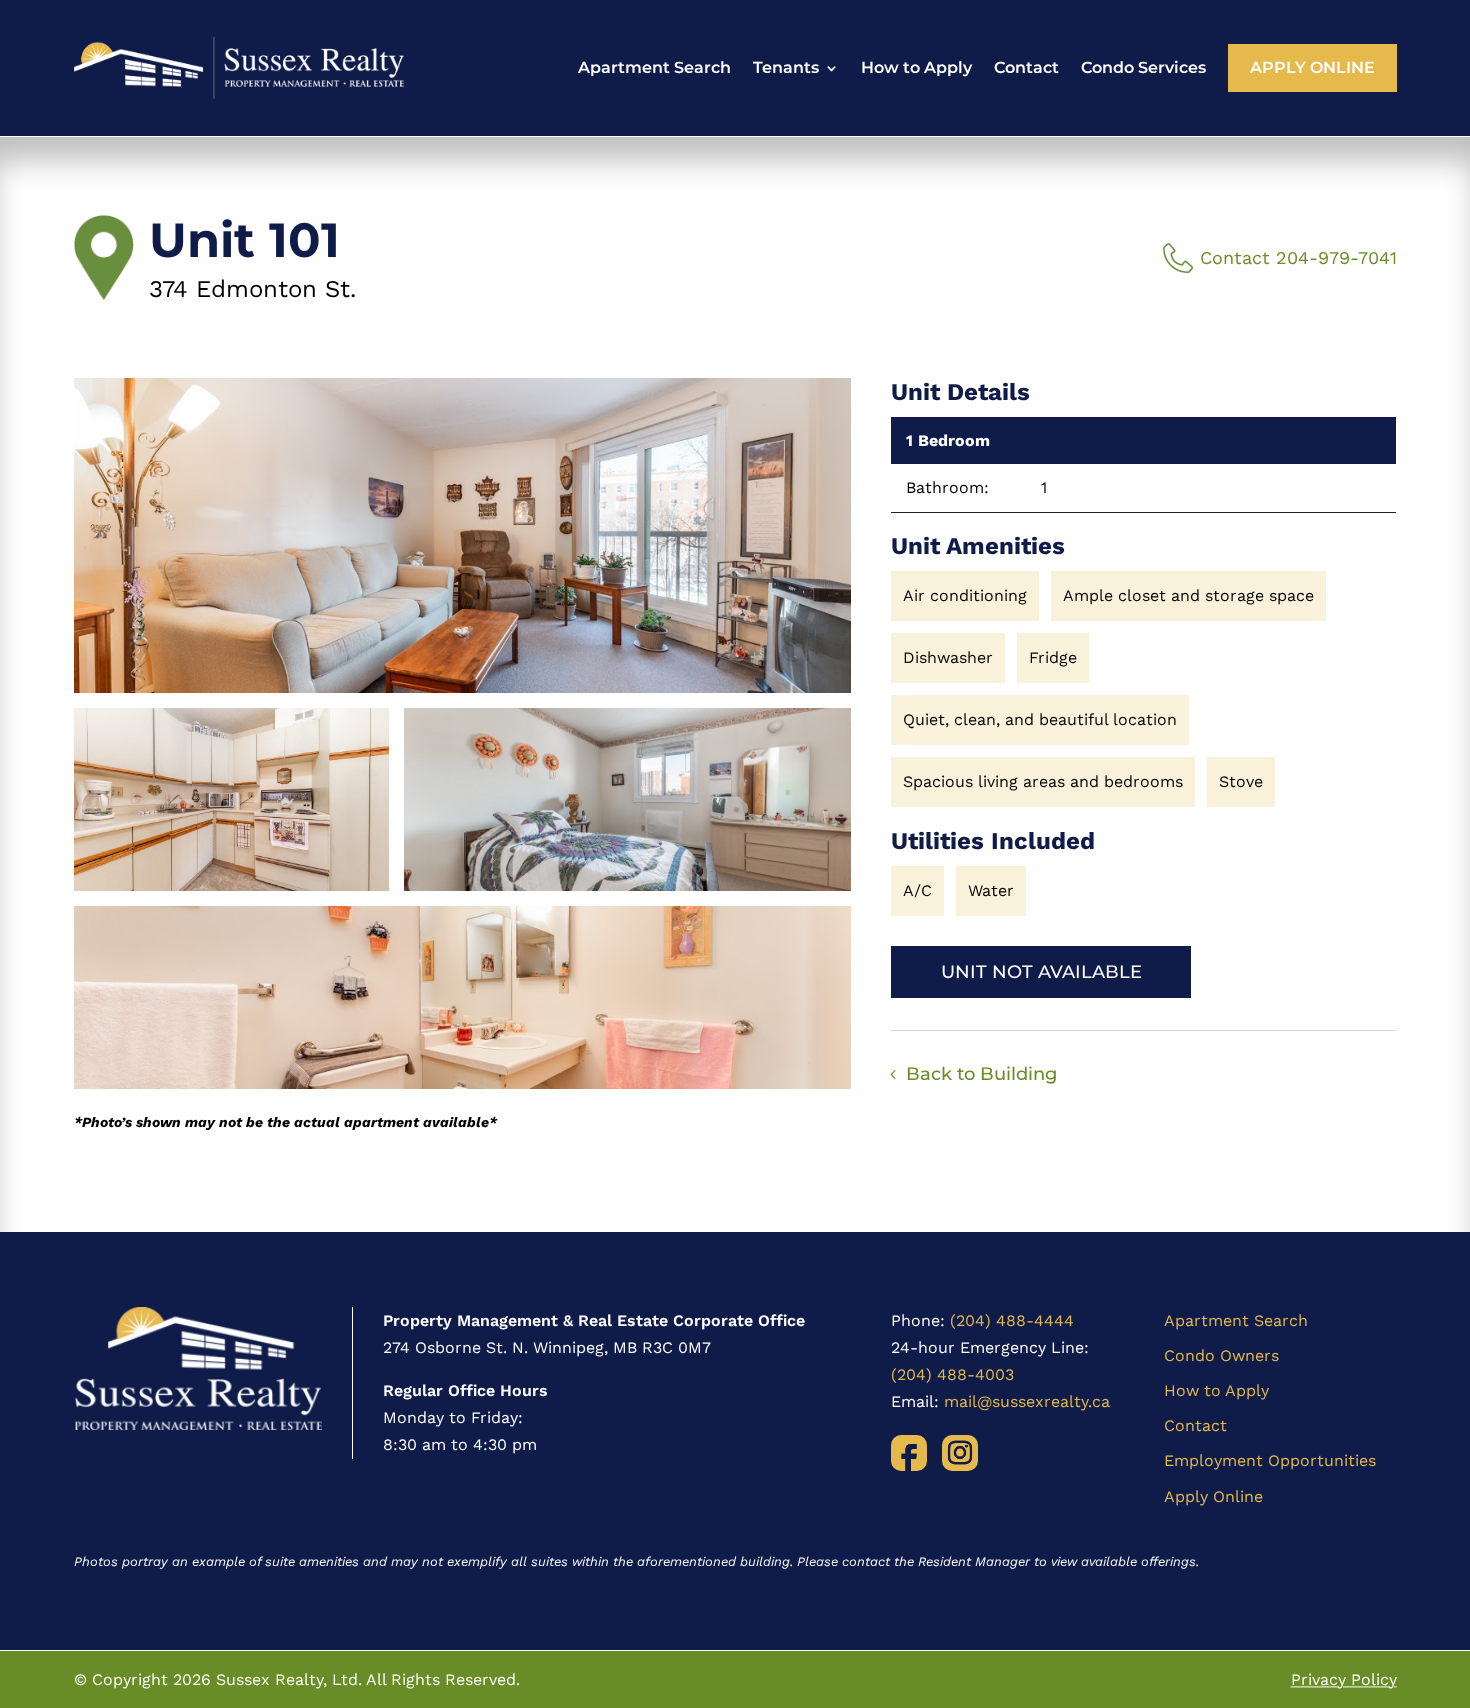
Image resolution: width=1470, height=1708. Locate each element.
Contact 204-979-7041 (1298, 257)
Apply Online (1312, 67)
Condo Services (1143, 67)
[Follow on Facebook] (909, 1453)
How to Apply (916, 67)
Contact (1026, 67)
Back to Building (981, 1074)
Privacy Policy (1344, 1679)
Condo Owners (1221, 1355)
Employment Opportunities (1270, 1460)
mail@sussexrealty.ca (1027, 1401)
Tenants (786, 67)
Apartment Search (654, 67)
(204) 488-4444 (1012, 1320)
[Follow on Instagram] (960, 1453)
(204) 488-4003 (952, 1374)
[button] (463, 535)
